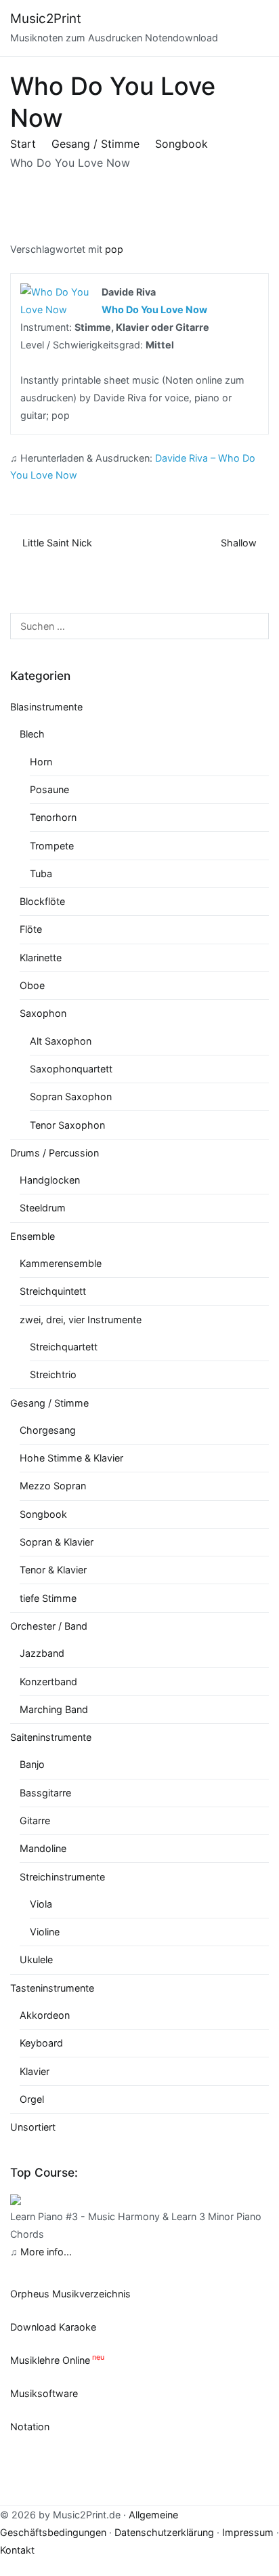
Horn (41, 762)
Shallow (239, 543)
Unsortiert (33, 2127)
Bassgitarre (45, 1793)
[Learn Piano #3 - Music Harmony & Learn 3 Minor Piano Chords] (16, 2199)
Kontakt (17, 2550)
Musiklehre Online (50, 2360)
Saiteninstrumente (51, 1737)
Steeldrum (43, 1208)
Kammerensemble (61, 1263)
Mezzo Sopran (53, 1486)
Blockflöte (42, 901)
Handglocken (50, 1180)
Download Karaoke (53, 2327)
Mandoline (43, 1848)
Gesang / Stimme (49, 1403)
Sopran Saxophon (71, 1096)
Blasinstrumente (46, 707)
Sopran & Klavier (57, 1542)
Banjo (32, 1764)
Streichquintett (53, 1291)
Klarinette (41, 958)
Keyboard (41, 2043)
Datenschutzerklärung (164, 2532)
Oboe (32, 985)
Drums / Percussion (55, 1153)
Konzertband (48, 1682)
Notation (30, 2427)
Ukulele (36, 1959)
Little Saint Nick (57, 543)
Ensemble (33, 1236)
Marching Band (54, 1709)
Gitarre (35, 1820)
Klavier (35, 2071)
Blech (32, 734)
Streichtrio (53, 1374)
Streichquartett (64, 1347)
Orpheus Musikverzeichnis (70, 2294)
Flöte (31, 929)
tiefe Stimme (48, 1598)
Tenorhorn (53, 817)
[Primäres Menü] (255, 28)
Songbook (43, 1514)
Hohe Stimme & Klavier (71, 1458)
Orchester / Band (49, 1626)
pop (114, 249)
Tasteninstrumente (52, 1988)
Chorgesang (48, 1430)
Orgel (32, 2099)
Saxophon (43, 1013)
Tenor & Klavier (53, 1570)
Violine (45, 1932)
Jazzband (42, 1653)
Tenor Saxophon (67, 1125)
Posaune (49, 789)
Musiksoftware (44, 2393)
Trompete (52, 846)
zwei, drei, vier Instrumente (81, 1320)
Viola (41, 1904)
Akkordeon (45, 2015)
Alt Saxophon (61, 1041)
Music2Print (46, 19)
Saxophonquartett (71, 1069)
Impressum (248, 2532)
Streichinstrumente (62, 1877)
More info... (46, 2252)
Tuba (41, 873)
